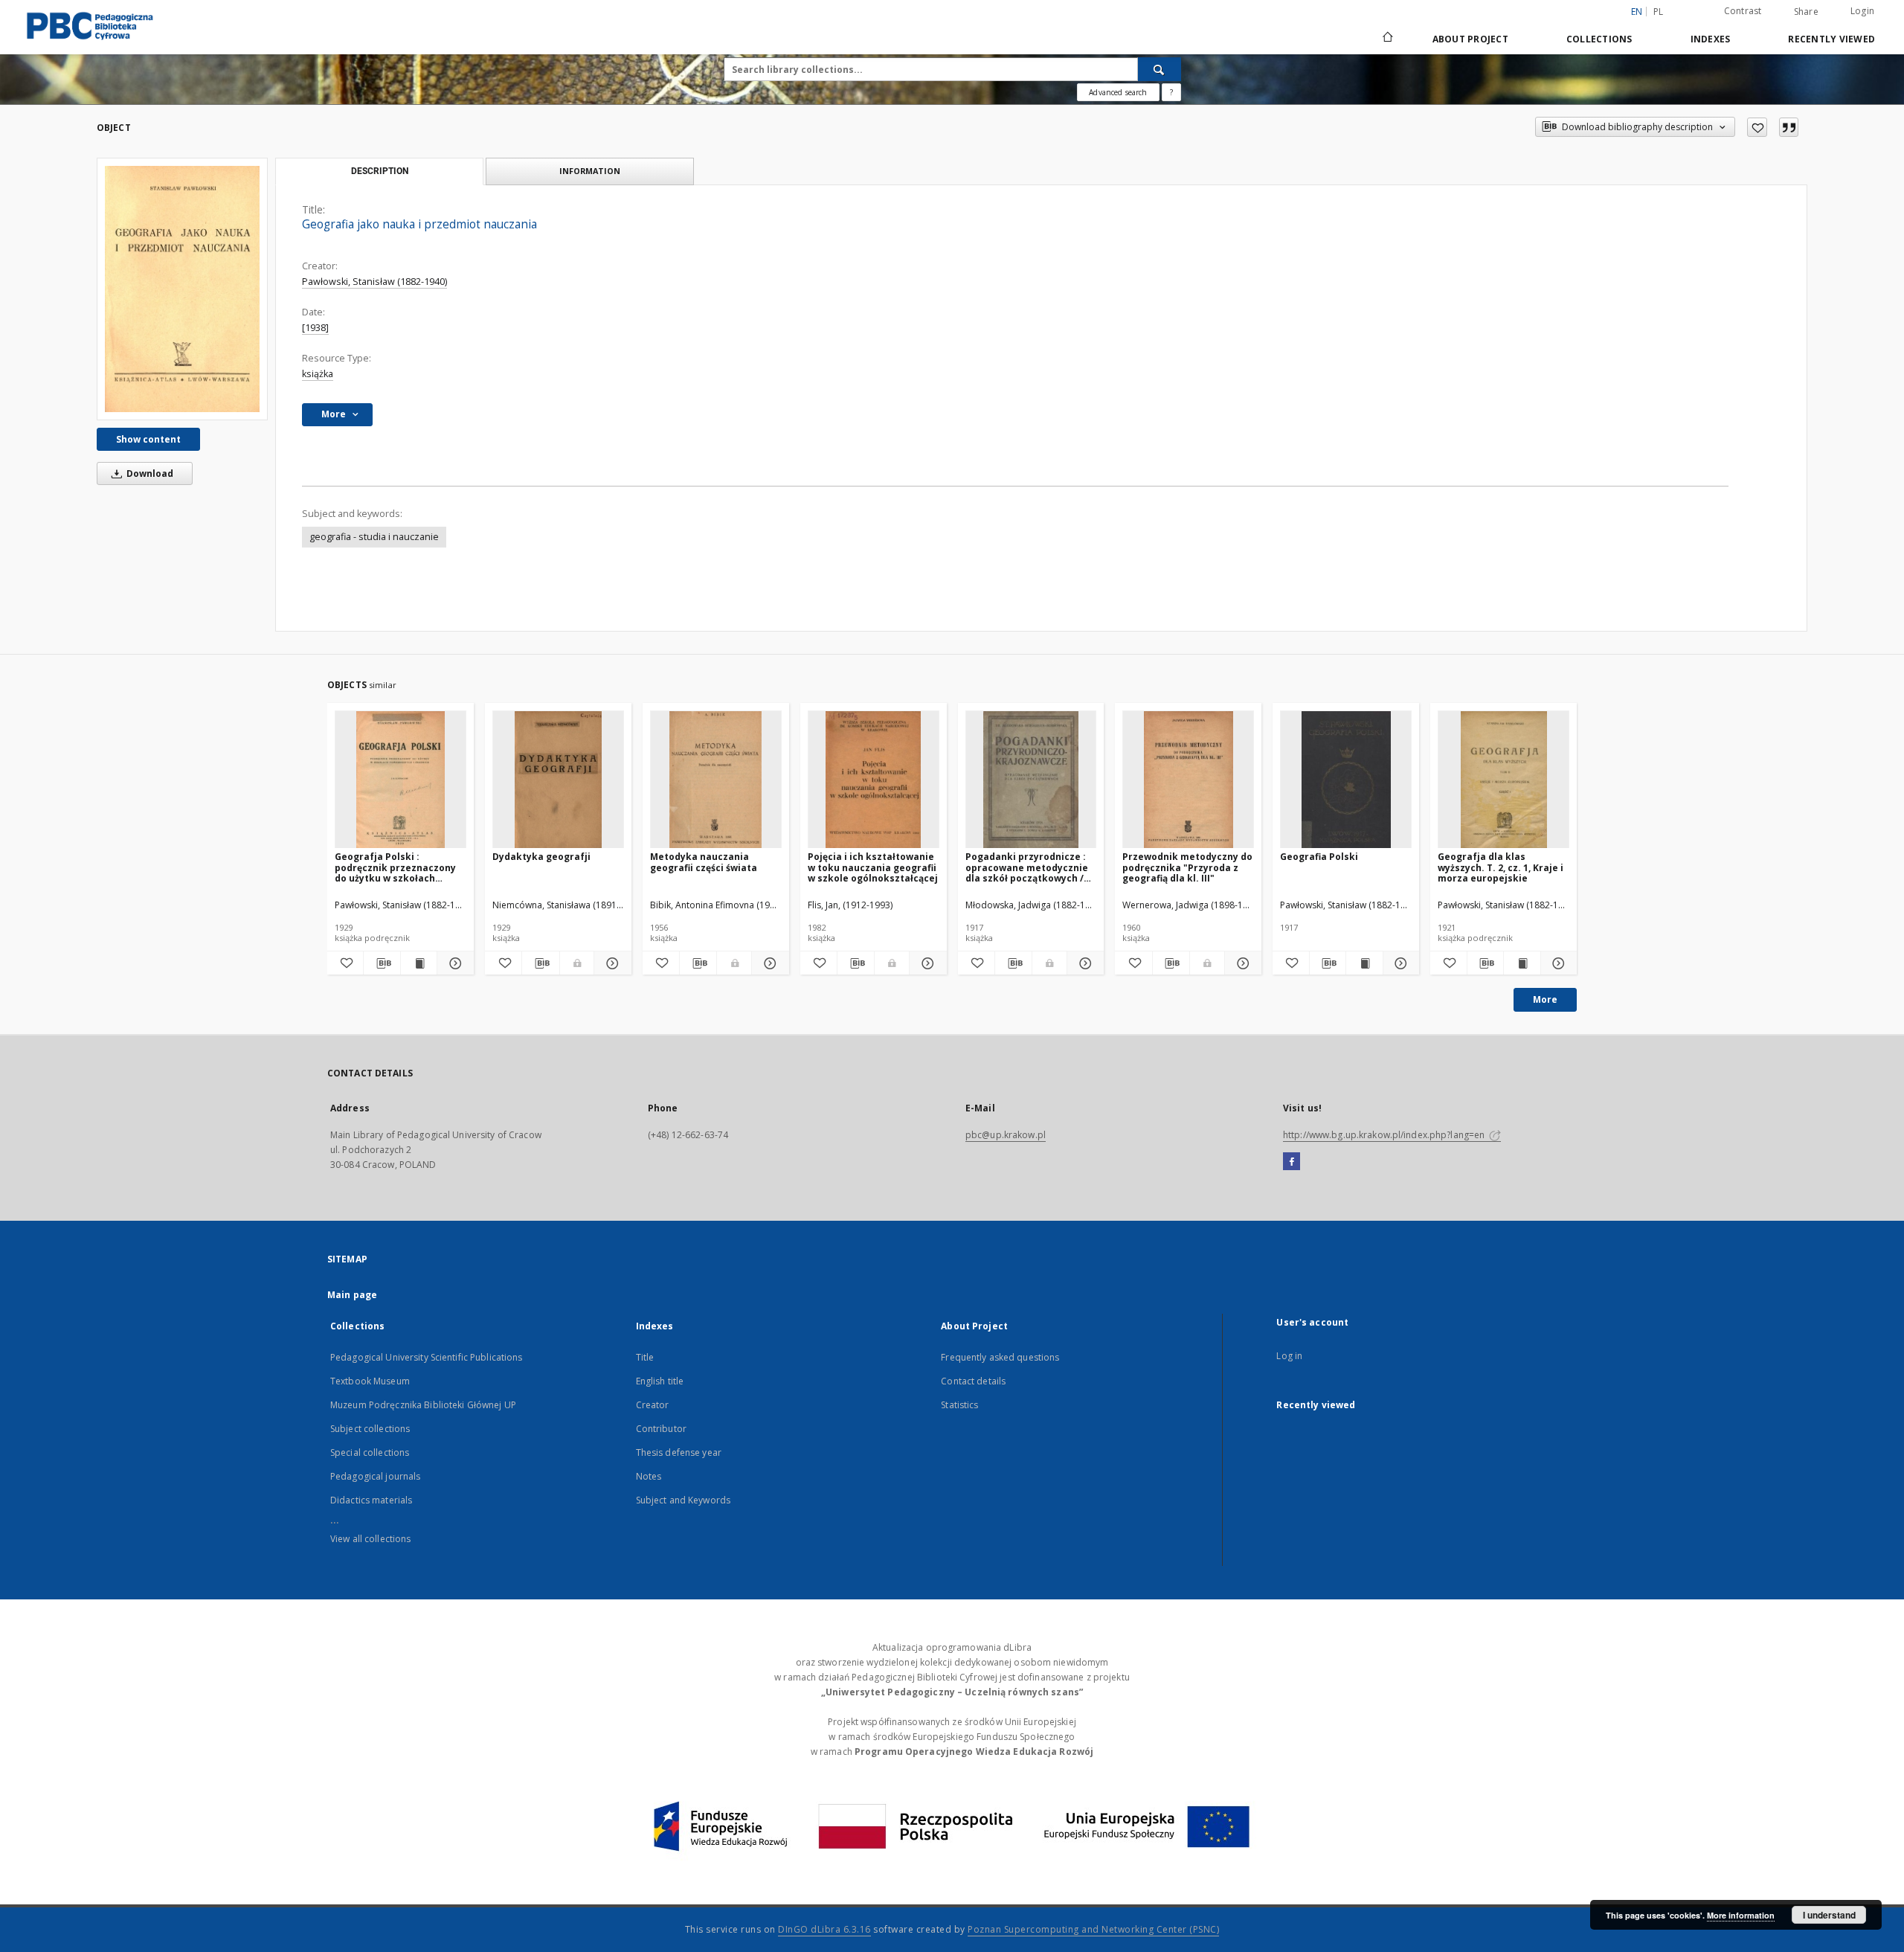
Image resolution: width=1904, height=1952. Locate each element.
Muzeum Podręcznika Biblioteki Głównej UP (423, 1405)
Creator (653, 1405)
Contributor (661, 1429)
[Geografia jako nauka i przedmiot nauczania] (182, 289)
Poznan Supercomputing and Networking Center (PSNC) (1093, 1929)
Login (1862, 11)
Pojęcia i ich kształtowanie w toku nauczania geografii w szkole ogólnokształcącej (873, 867)
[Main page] (1387, 39)
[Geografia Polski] (1346, 780)
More (1545, 999)
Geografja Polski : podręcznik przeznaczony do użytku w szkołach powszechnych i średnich (395, 867)
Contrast (1743, 11)
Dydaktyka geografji (541, 857)
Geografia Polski (1319, 857)
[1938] (315, 328)
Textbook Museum (370, 1381)
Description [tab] (380, 171)
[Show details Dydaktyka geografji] (610, 963)
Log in (1289, 1356)
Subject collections (370, 1429)
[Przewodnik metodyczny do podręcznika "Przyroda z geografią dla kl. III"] (1188, 780)
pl (1659, 12)
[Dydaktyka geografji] (558, 780)
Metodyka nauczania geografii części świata (704, 862)
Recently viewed (1831, 39)
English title (660, 1381)
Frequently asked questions (1000, 1357)
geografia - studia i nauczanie (374, 537)
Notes (649, 1476)
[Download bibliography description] (382, 963)
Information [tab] (590, 171)
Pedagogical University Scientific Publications (427, 1357)
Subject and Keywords (683, 1500)
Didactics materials (371, 1500)
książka (318, 374)
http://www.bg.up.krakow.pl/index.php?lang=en (1385, 1135)
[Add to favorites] (1757, 127)
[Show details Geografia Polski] (1399, 963)
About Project (1470, 39)
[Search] (1160, 69)
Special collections (370, 1452)
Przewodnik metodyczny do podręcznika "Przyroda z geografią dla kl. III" (1187, 867)
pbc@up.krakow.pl (1006, 1135)
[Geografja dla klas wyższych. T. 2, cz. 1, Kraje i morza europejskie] (1503, 780)
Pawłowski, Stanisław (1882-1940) (374, 282)
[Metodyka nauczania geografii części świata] (716, 780)
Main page (352, 1295)
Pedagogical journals (375, 1476)
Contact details (973, 1381)
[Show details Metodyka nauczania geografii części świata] (768, 963)
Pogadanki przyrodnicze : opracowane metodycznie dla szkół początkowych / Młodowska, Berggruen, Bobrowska (1027, 867)
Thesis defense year (679, 1452)
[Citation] (1789, 127)
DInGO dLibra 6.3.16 (824, 1929)
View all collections (370, 1539)
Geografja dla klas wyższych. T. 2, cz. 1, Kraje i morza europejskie (1501, 867)
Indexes (1711, 39)
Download (149, 473)
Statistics (959, 1405)
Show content (148, 439)
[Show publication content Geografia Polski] (1364, 963)
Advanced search (1118, 92)
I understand (1829, 1915)
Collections (1599, 39)
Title (645, 1357)
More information (1741, 1915)
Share (1806, 12)
